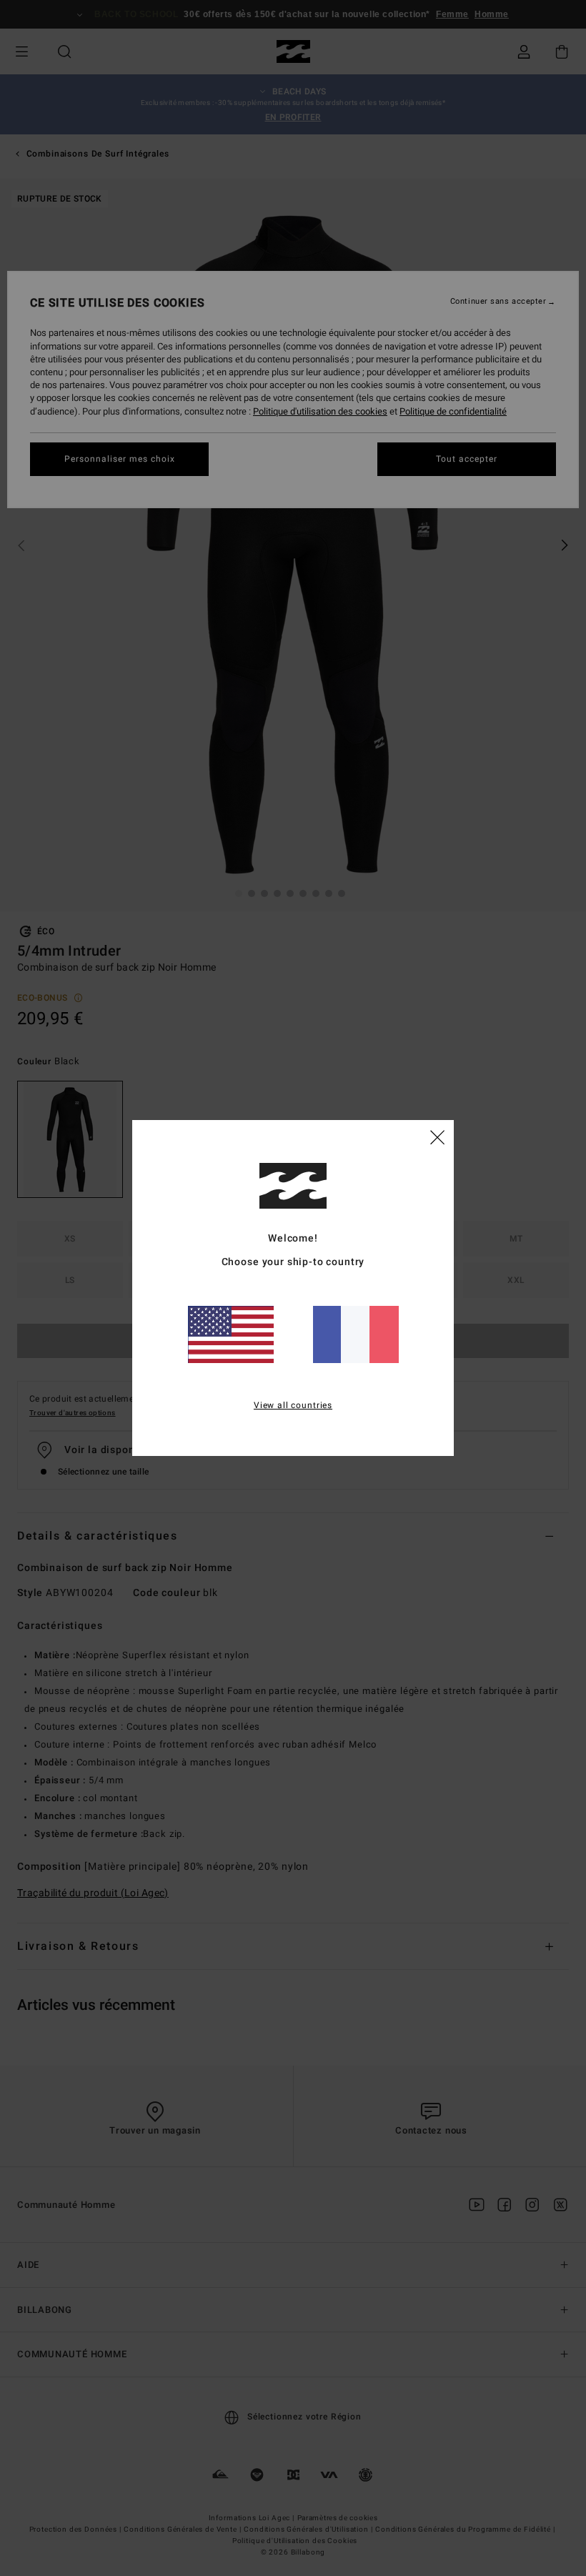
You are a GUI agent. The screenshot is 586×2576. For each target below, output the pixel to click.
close (437, 1136)
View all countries (293, 1405)
